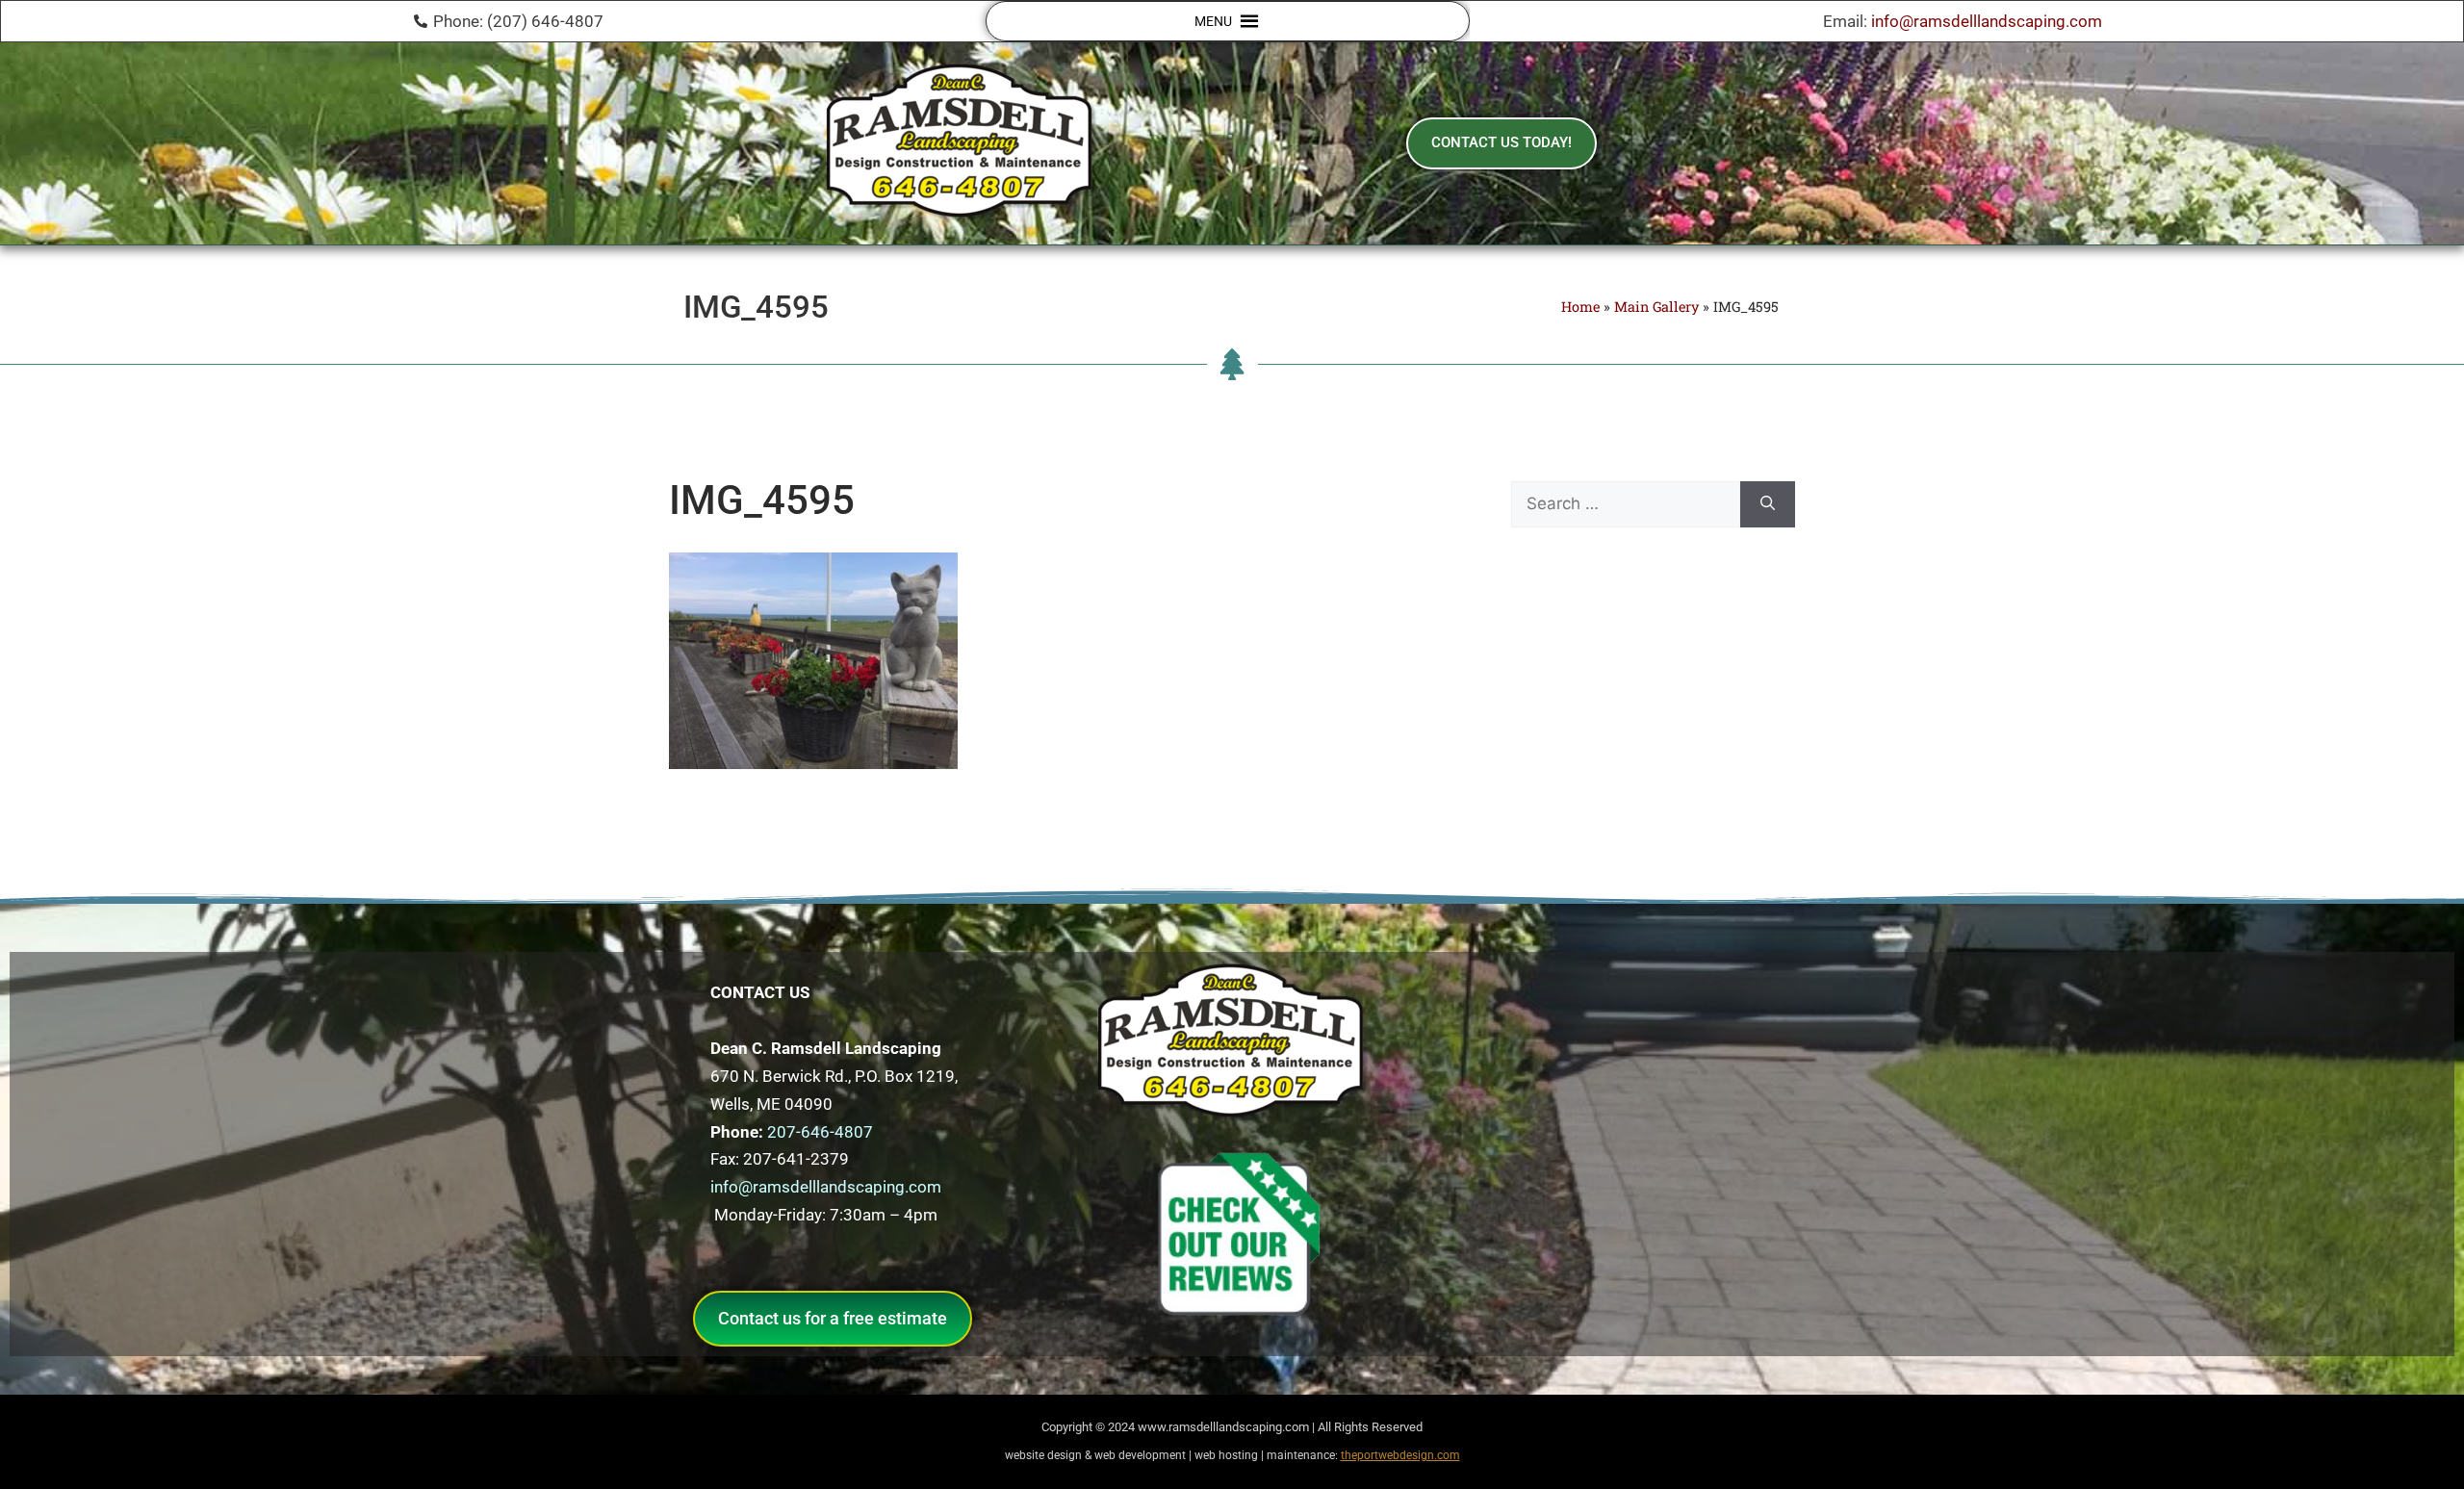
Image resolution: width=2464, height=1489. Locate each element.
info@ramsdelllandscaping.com (1987, 21)
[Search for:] (1626, 504)
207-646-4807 (820, 1132)
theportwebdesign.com (1400, 1455)
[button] (1213, 21)
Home (1580, 307)
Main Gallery (1656, 307)
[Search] (1768, 504)
